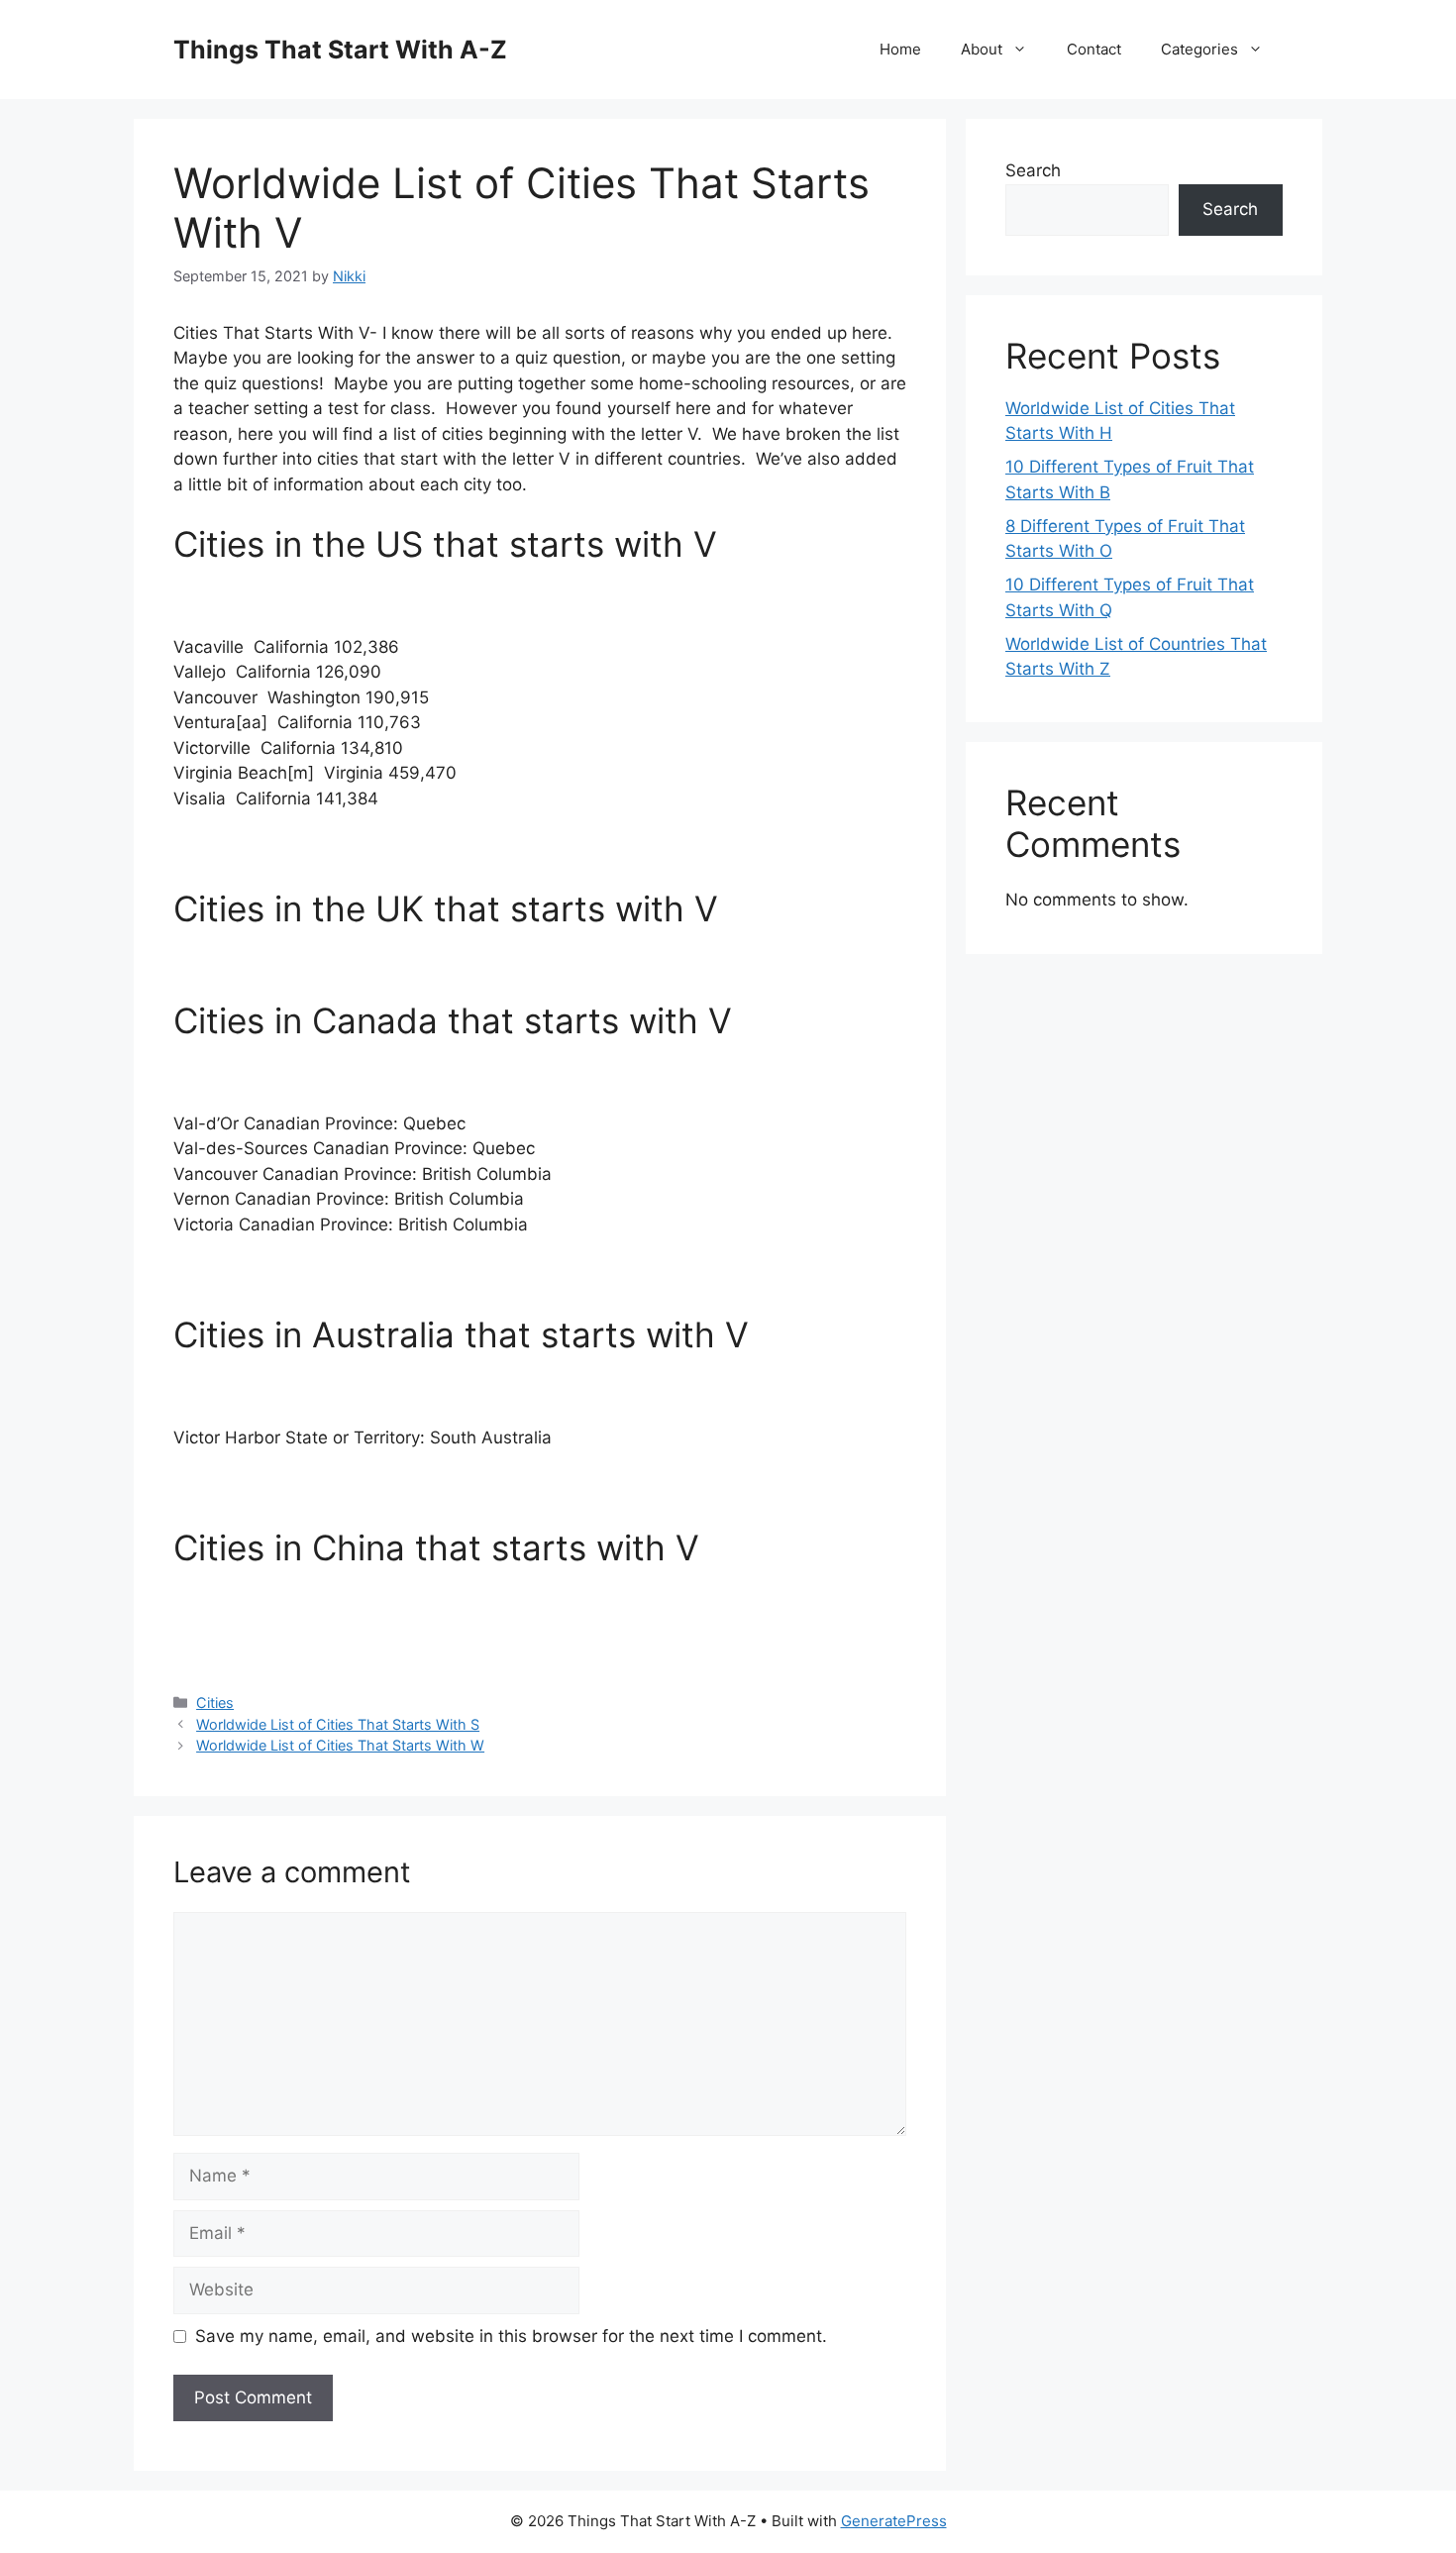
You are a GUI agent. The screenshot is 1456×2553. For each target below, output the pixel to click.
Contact (1094, 49)
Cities (215, 1702)
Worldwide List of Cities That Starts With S (338, 1724)
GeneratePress (894, 2521)
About (982, 49)
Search (1033, 170)
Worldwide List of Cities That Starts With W (340, 1745)
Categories (1199, 49)
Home (900, 49)
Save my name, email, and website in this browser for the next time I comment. (511, 2336)
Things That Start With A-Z (340, 50)
